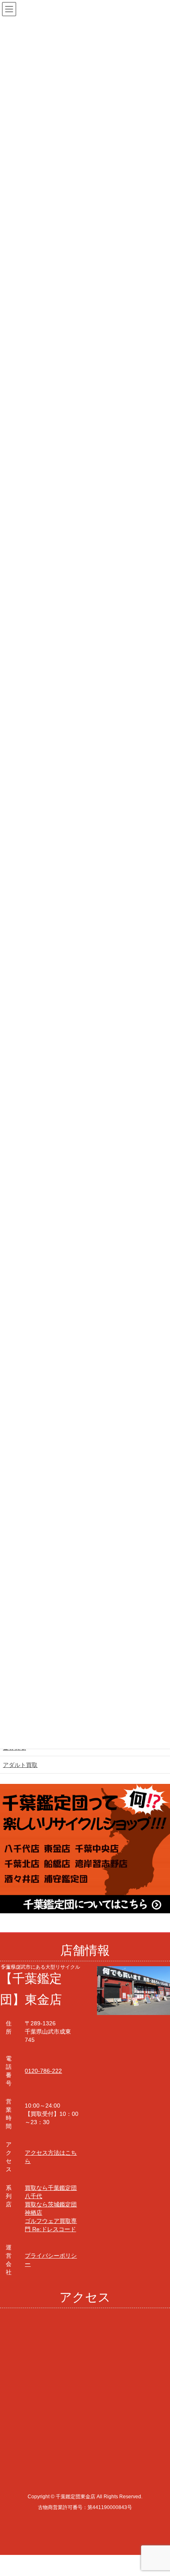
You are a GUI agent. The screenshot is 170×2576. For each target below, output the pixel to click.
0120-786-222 (43, 2071)
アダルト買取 (20, 1765)
